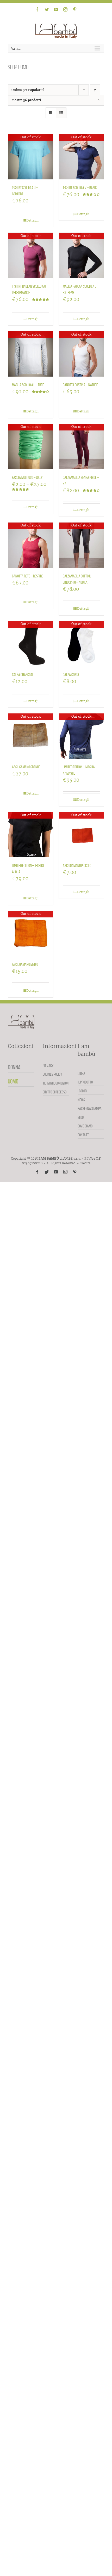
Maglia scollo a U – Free (28, 385)
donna (14, 1067)
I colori (82, 1091)
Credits (85, 1163)
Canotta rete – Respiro (28, 576)
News (81, 1100)
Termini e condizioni (56, 1083)
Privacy (48, 1066)
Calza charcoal (23, 675)
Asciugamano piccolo (77, 866)
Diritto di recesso (55, 1092)
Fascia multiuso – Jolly (27, 477)
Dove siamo (85, 1126)
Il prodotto (85, 1082)
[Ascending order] (95, 90)
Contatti (84, 1135)
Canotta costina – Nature (80, 385)
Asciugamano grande (26, 767)
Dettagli (32, 220)
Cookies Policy (52, 1074)
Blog (81, 1117)
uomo (13, 1081)
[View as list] (61, 113)
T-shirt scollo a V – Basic (80, 188)
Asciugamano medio (25, 964)
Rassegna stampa (90, 1108)
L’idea (81, 1073)
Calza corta (71, 675)
